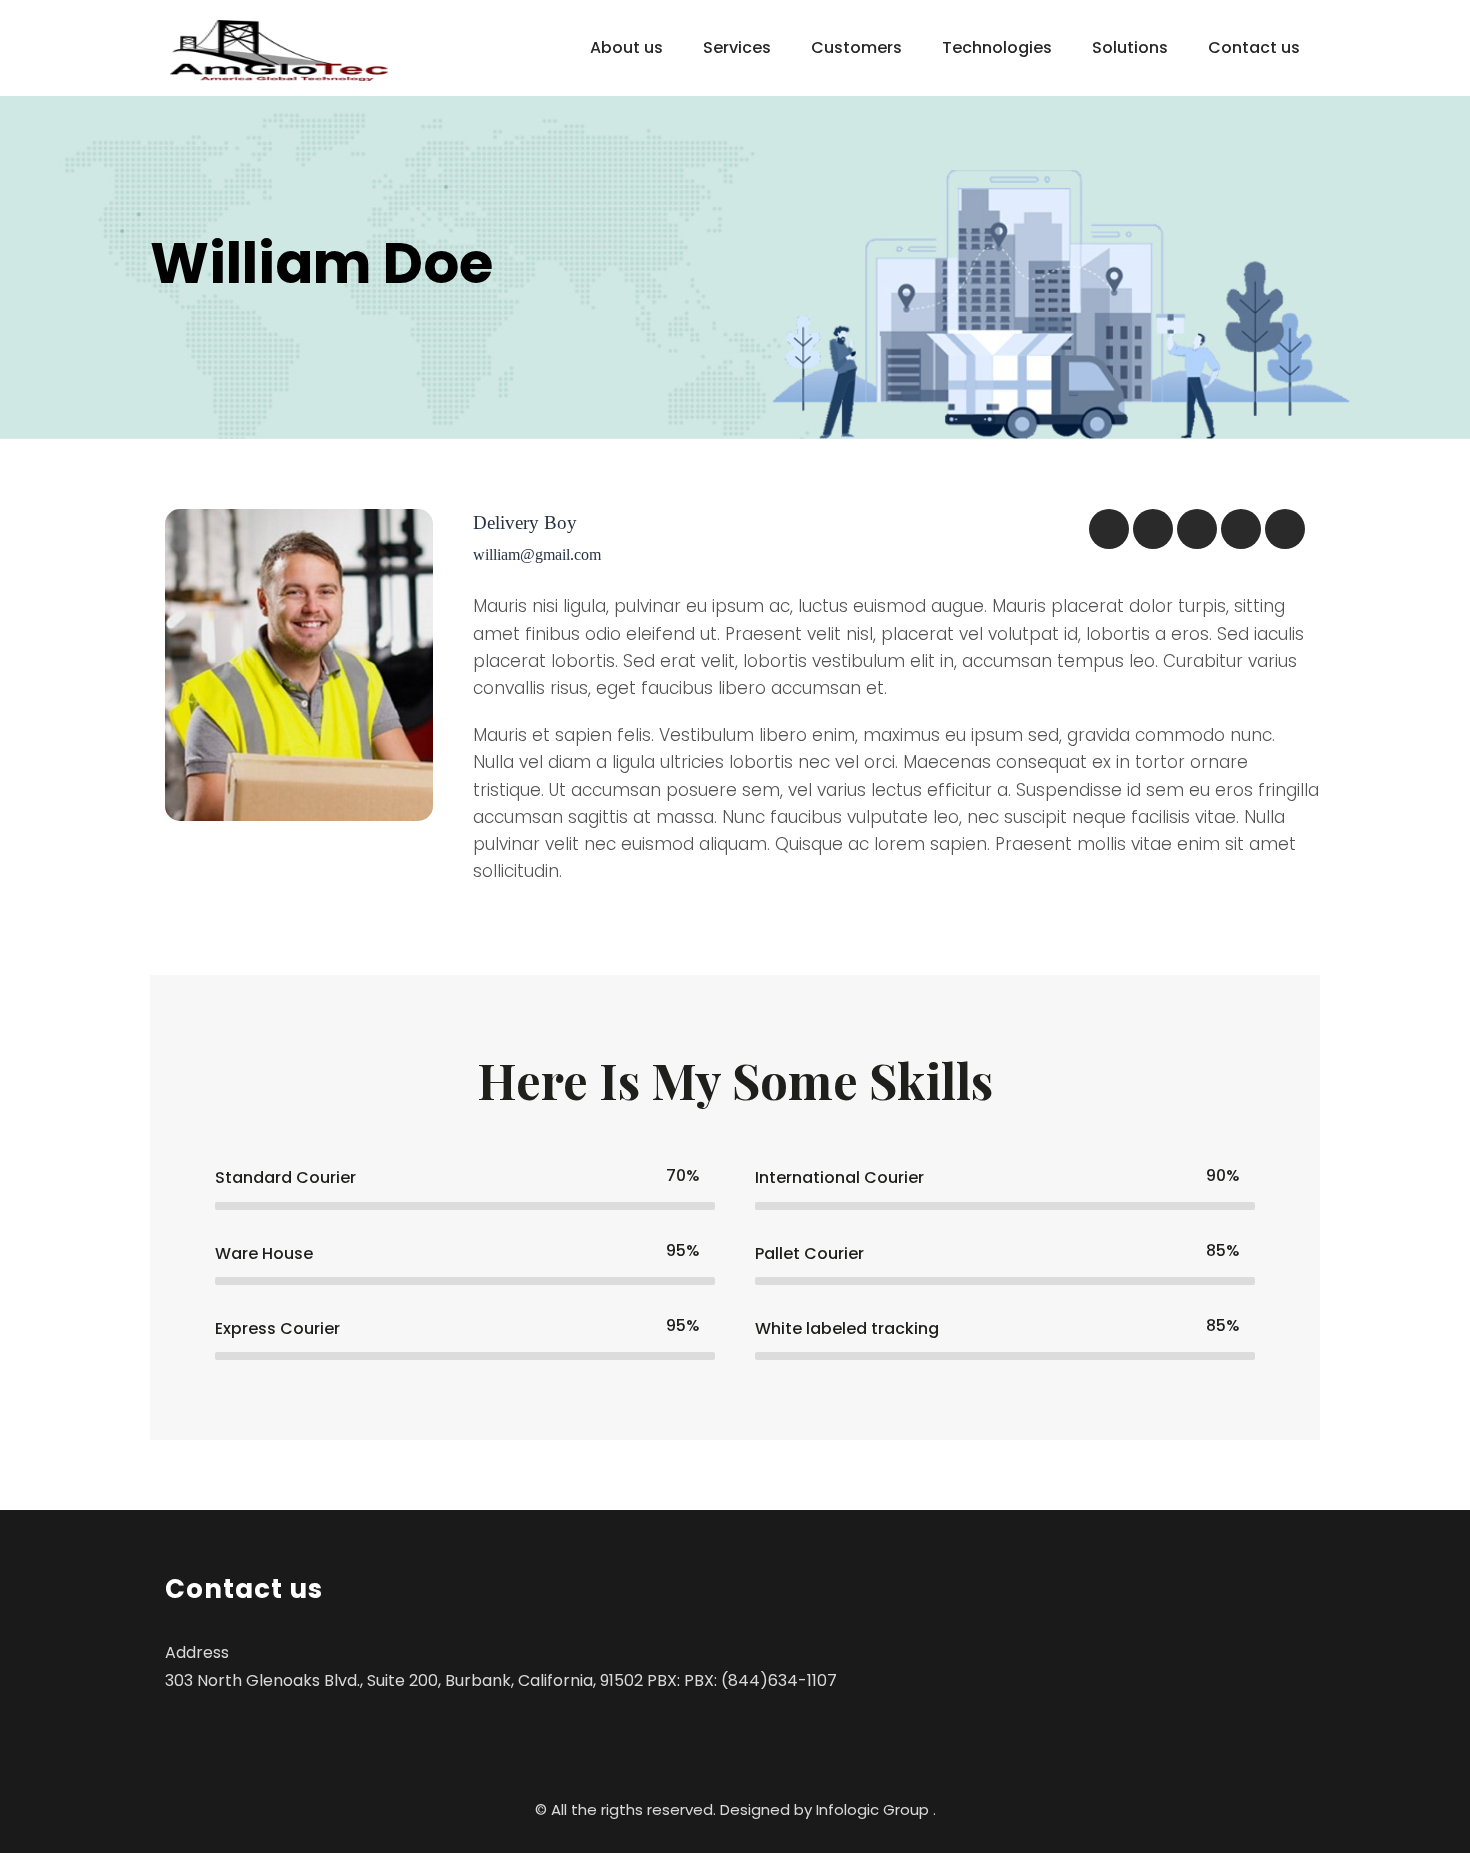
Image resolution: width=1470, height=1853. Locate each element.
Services (737, 47)
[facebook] (1109, 529)
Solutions (1130, 47)
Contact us (1254, 47)
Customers (856, 47)
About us (626, 47)
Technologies (997, 47)
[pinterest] (1241, 529)
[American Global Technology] (279, 50)
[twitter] (1153, 529)
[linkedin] (1197, 529)
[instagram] (1285, 529)
